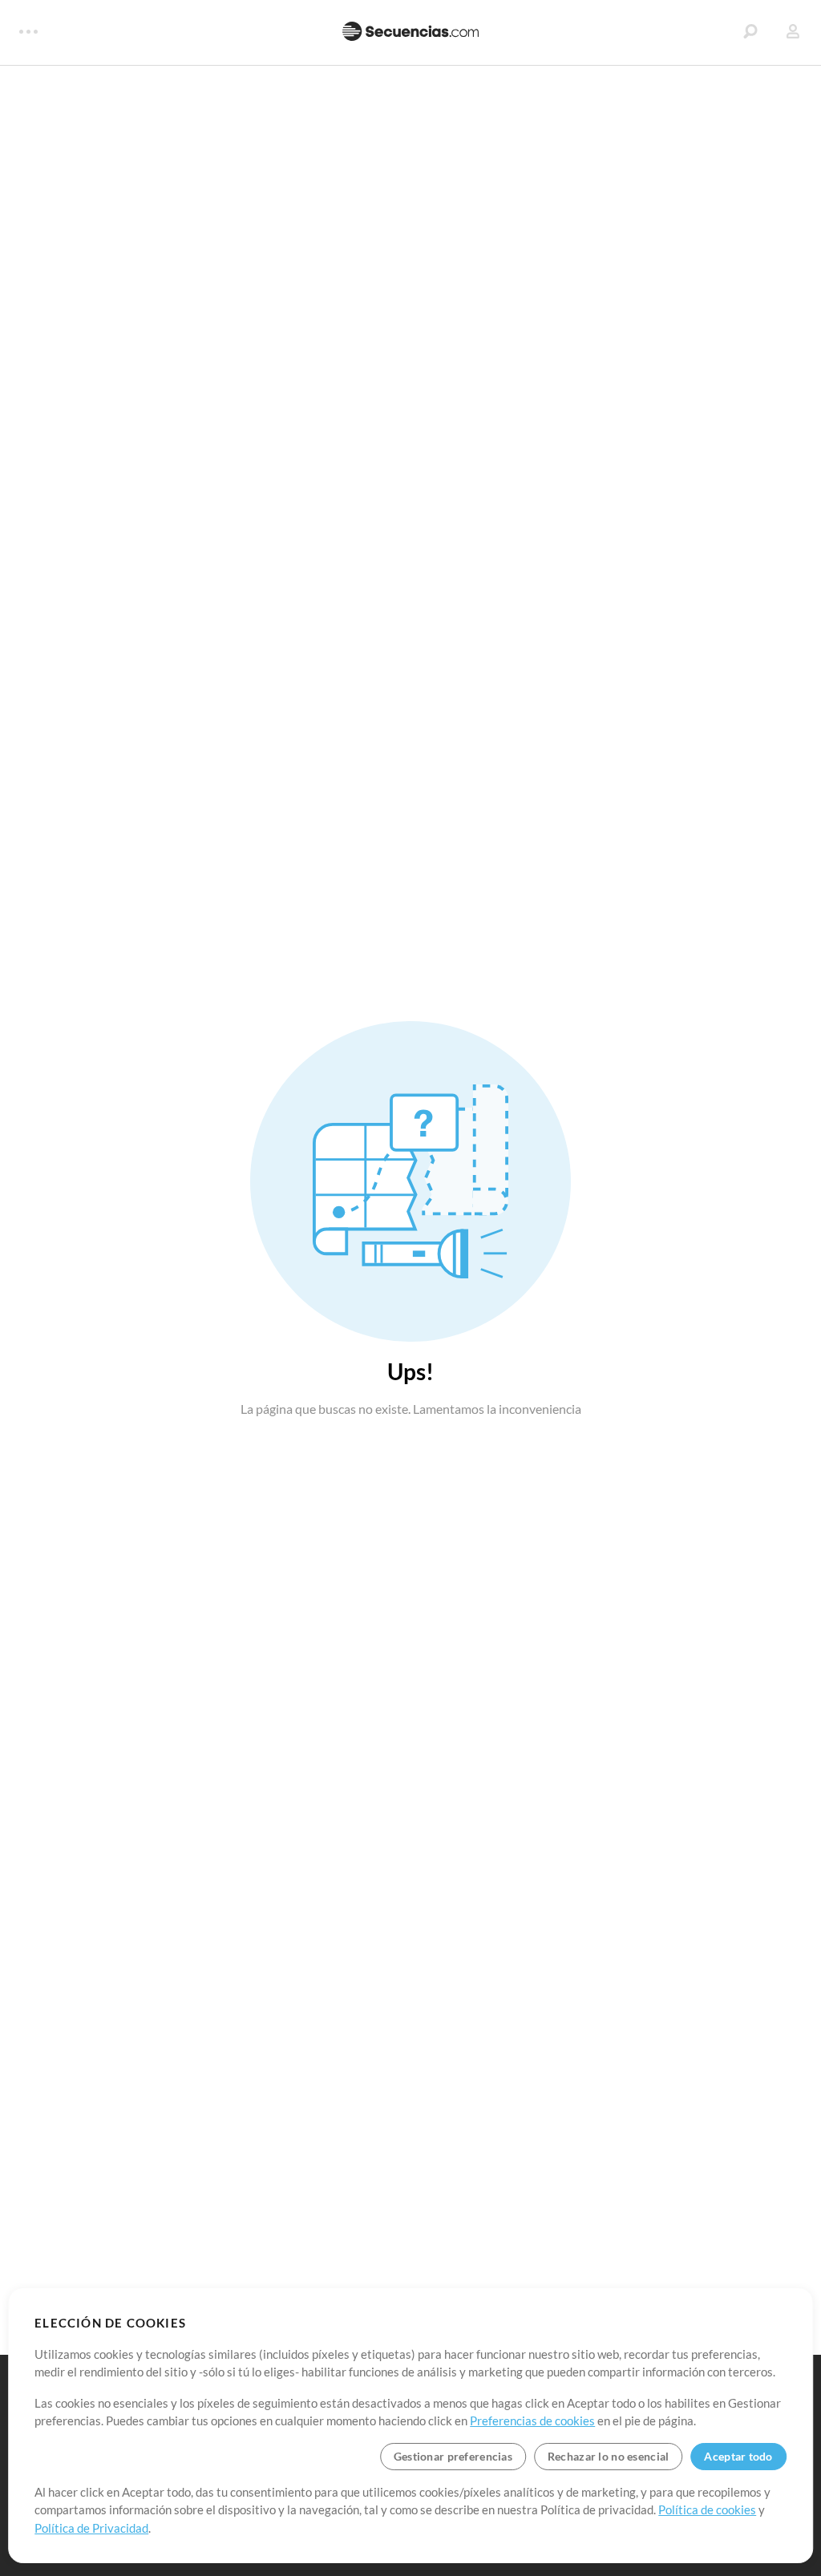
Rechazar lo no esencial (608, 2456)
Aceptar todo (738, 2456)
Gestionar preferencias (453, 2456)
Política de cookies (707, 2509)
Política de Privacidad (91, 2528)
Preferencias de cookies (532, 2421)
